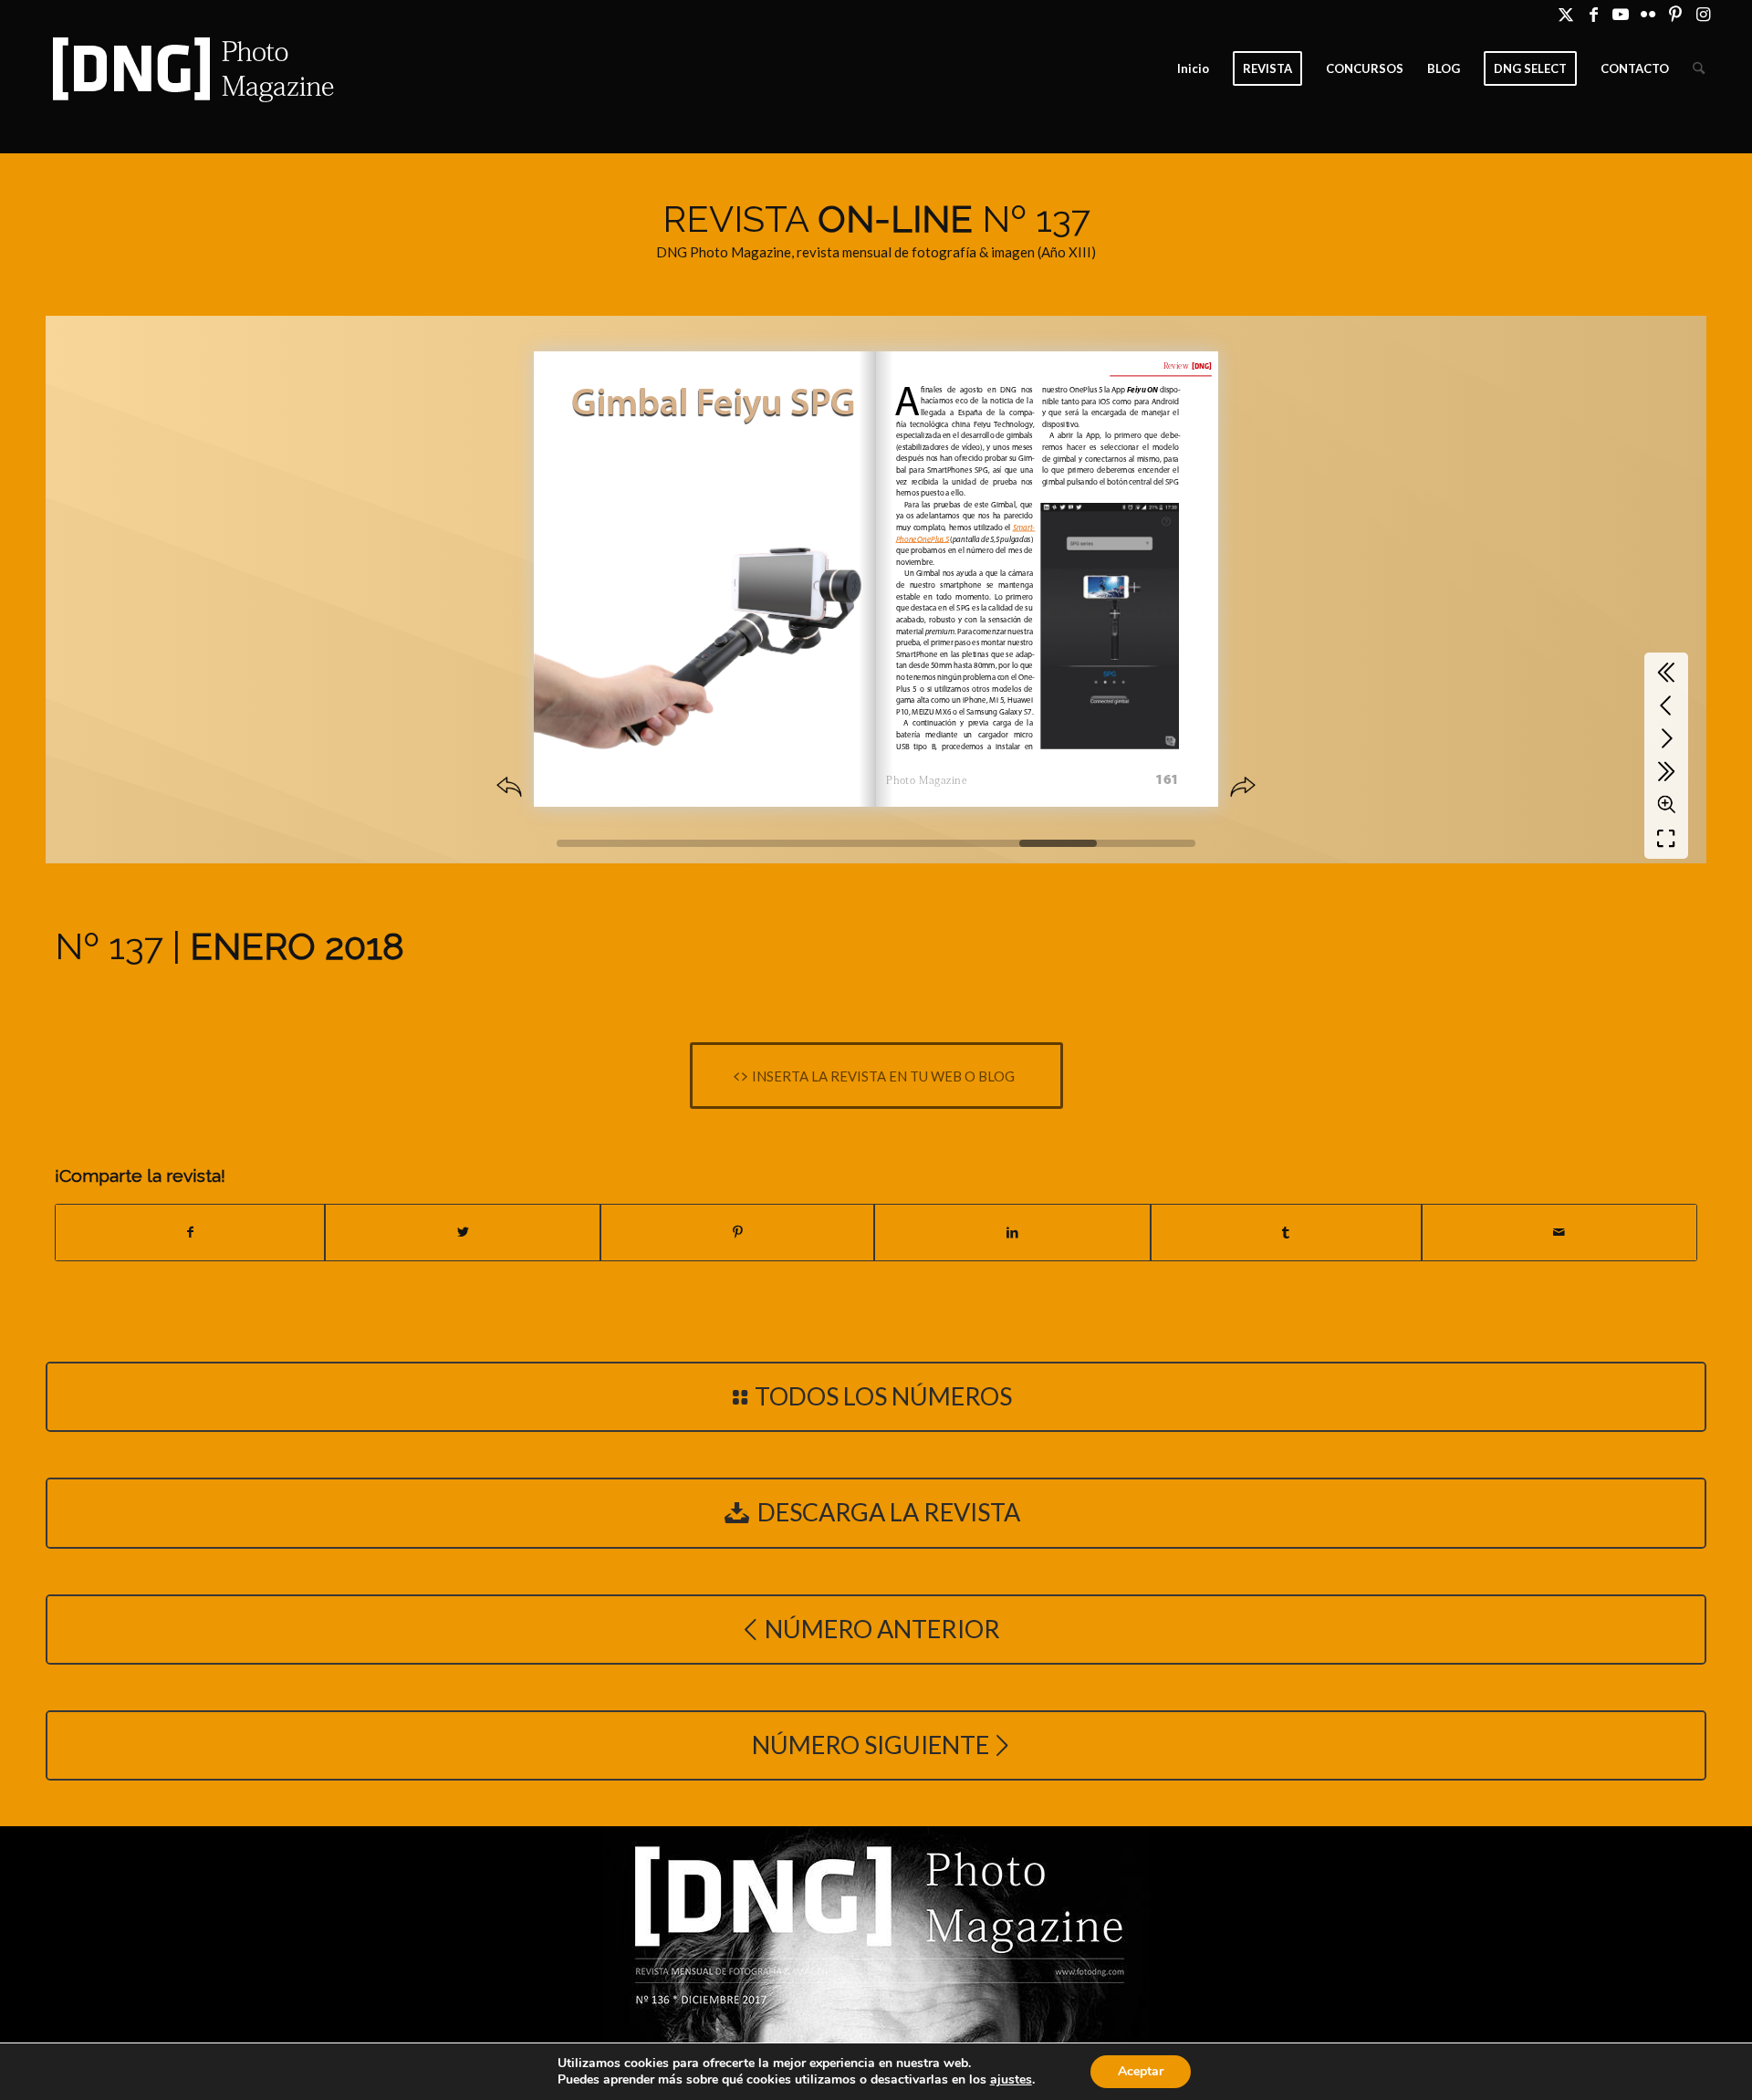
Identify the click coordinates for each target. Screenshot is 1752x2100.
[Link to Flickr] (1648, 14)
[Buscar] (1699, 68)
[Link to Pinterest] (1676, 14)
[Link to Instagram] (1704, 14)
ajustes (1011, 2080)
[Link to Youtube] (1621, 14)
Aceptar (1141, 2071)
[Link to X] (1566, 14)
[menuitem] (1193, 68)
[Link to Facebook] (1594, 14)
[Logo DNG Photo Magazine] (190, 68)
